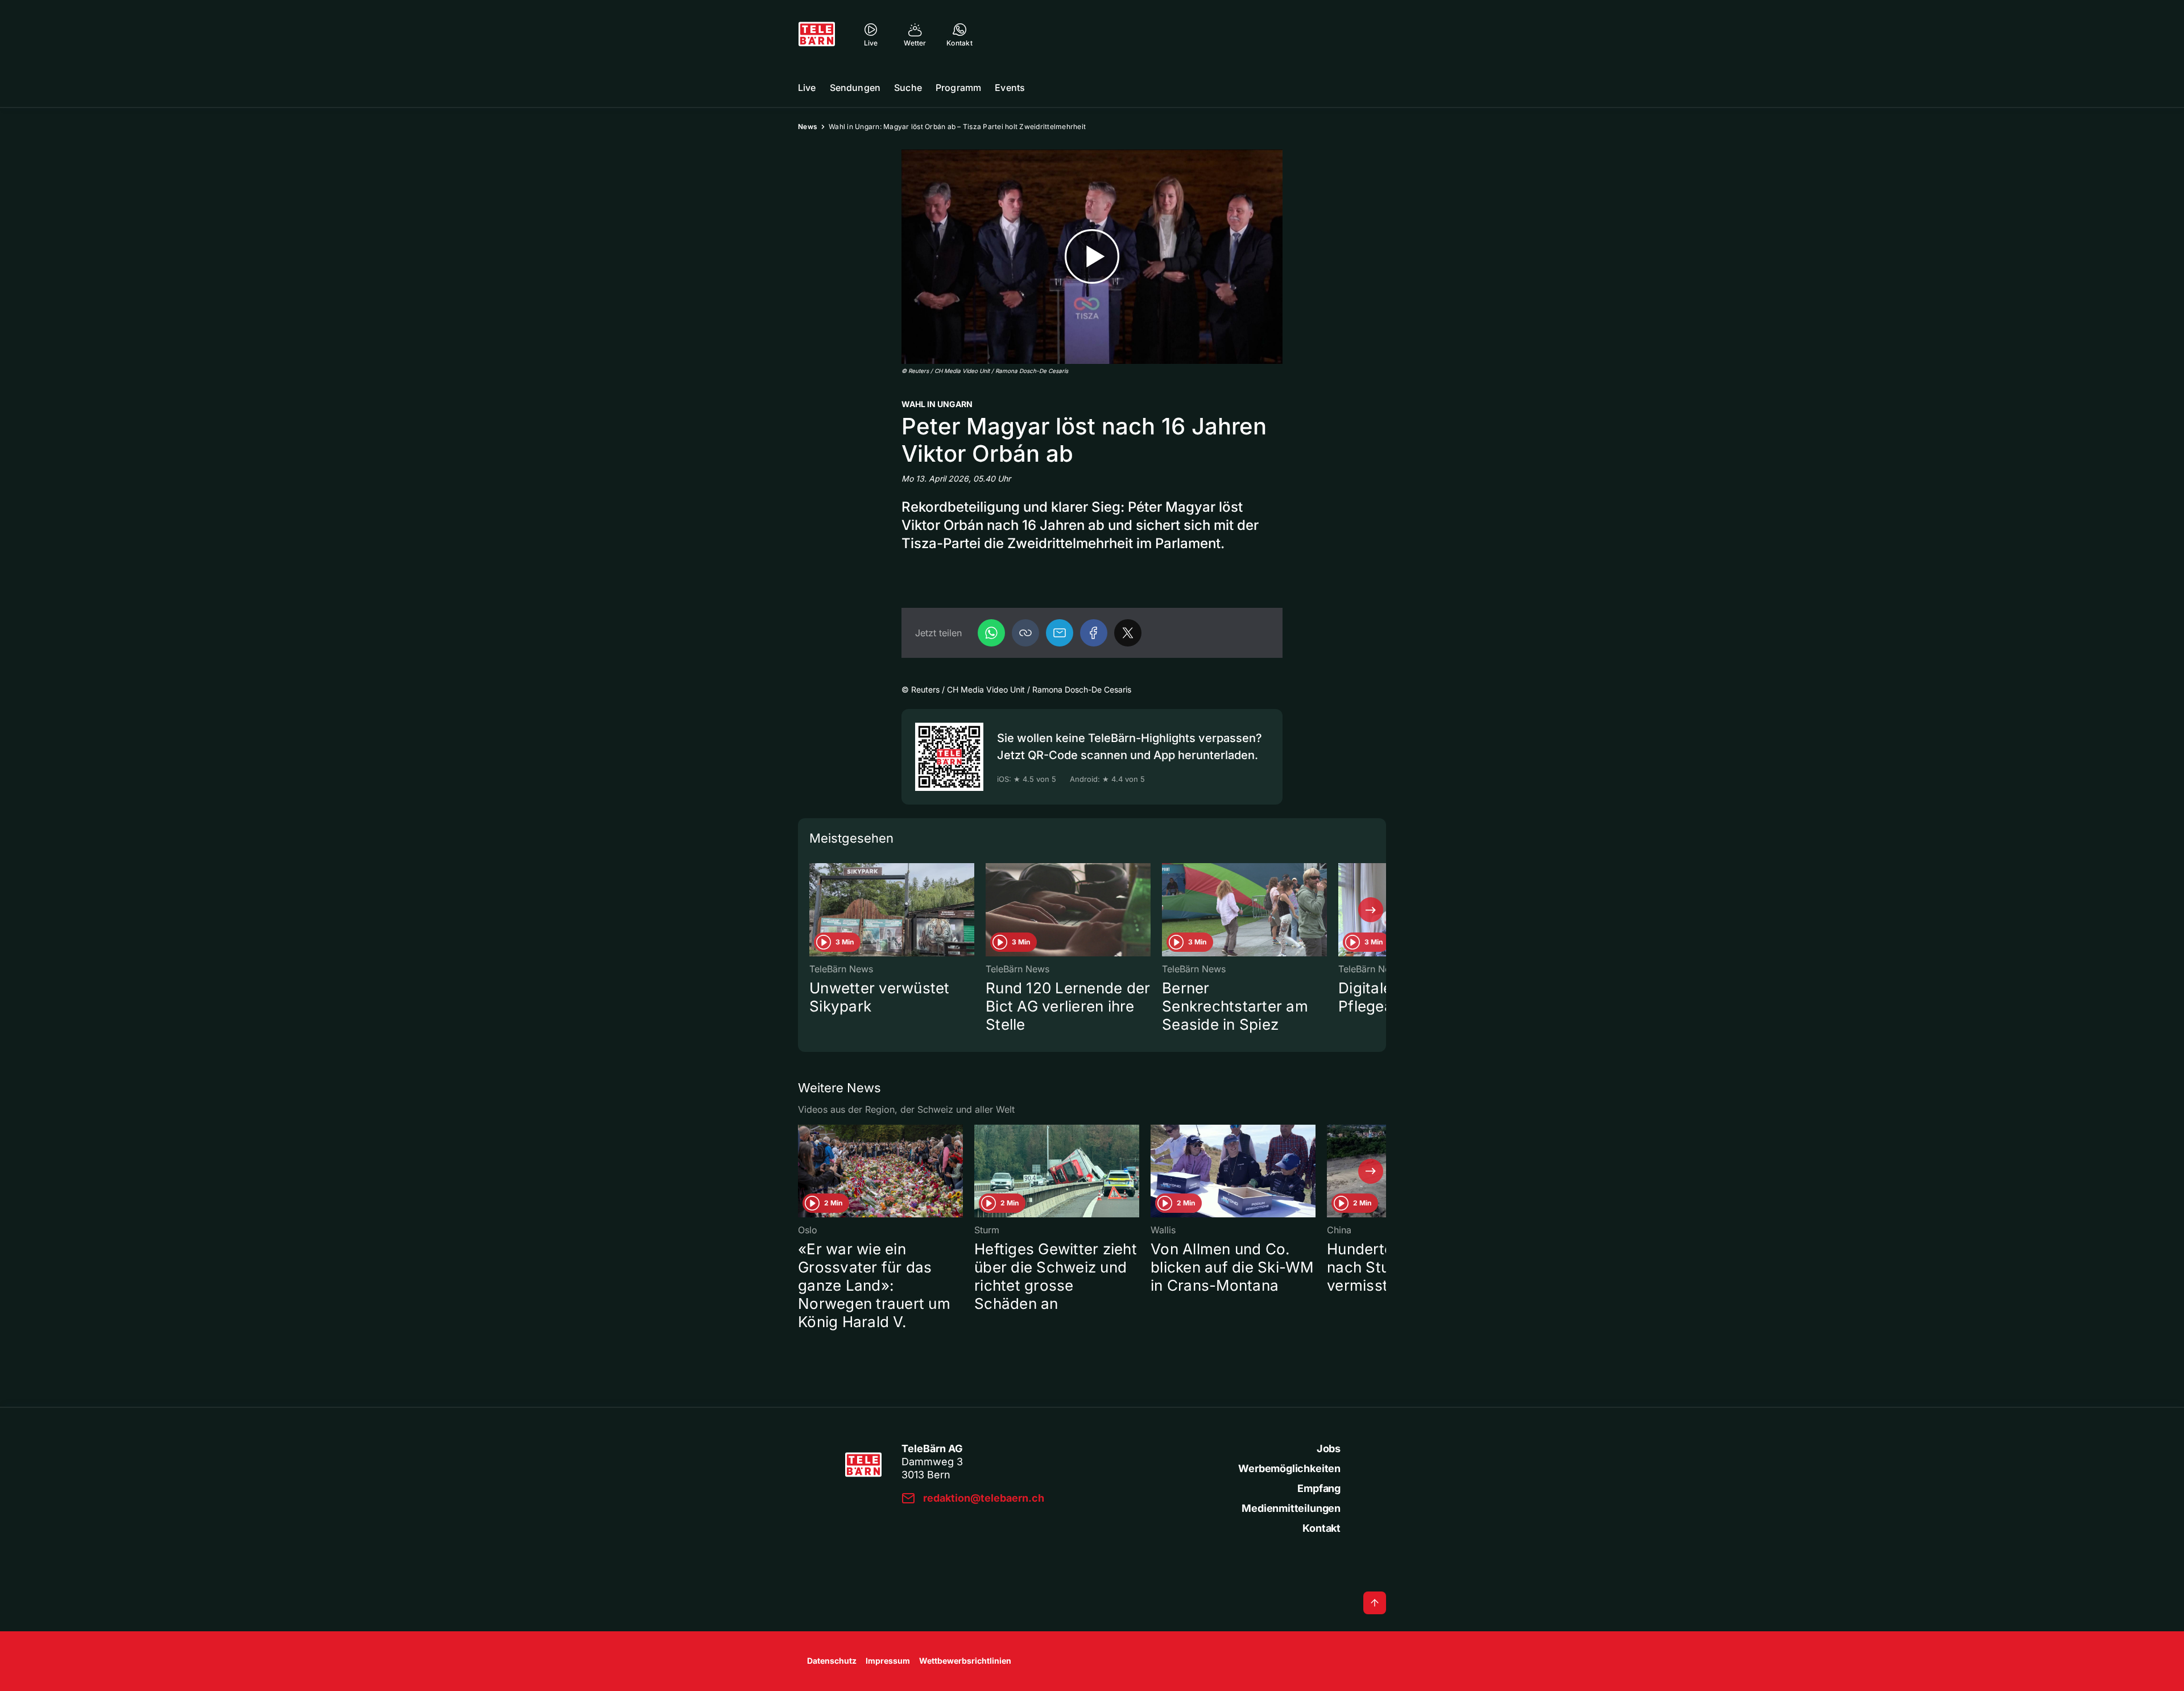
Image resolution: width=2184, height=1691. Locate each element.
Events (1010, 88)
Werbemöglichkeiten (1289, 1468)
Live (807, 88)
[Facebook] (1094, 633)
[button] (1025, 633)
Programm (958, 88)
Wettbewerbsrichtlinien (965, 1661)
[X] (1128, 633)
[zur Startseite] (817, 34)
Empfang (1319, 1488)
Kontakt (1321, 1528)
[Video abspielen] (1092, 257)
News (808, 127)
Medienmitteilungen (1291, 1508)
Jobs (1329, 1448)
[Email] (1060, 633)
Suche (908, 88)
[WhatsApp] (991, 633)
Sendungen (855, 88)
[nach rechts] (1371, 910)
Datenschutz (832, 1661)
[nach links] (813, 910)
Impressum (888, 1661)
